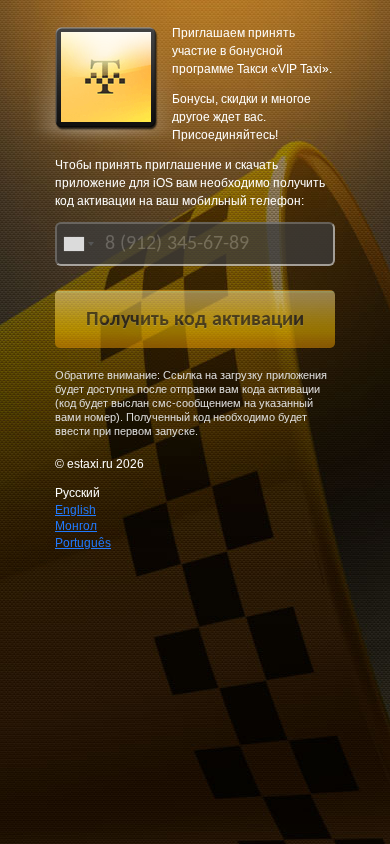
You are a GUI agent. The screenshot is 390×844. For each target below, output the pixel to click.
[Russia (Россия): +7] (77, 244)
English (75, 510)
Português (83, 543)
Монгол (76, 526)
